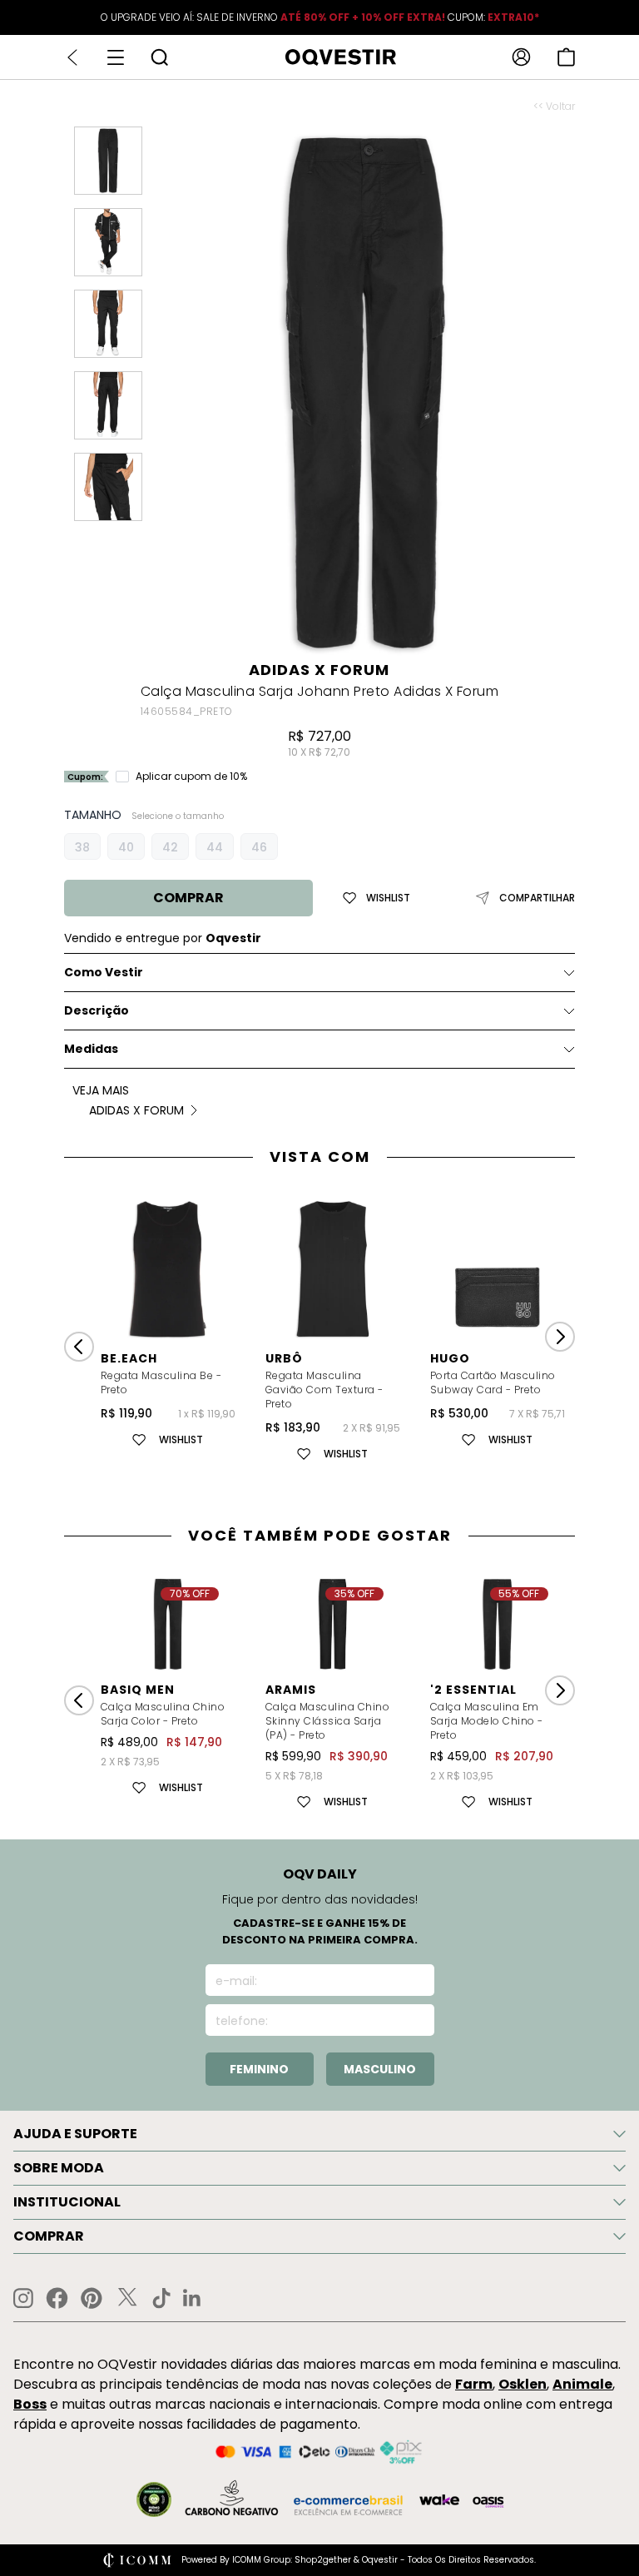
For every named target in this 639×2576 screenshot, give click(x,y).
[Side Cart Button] (566, 57)
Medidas (91, 1049)
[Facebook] (57, 2298)
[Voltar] (72, 57)
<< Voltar (554, 107)
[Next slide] (560, 1337)
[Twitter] (127, 2298)
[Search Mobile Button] (159, 57)
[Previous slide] (79, 1347)
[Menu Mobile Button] (116, 57)
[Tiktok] (161, 2298)
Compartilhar (537, 898)
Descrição (97, 1010)
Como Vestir (104, 972)
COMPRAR (188, 898)
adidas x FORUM (319, 670)
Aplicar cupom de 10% (191, 777)
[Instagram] (23, 2298)
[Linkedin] (192, 2298)
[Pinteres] (92, 2298)
